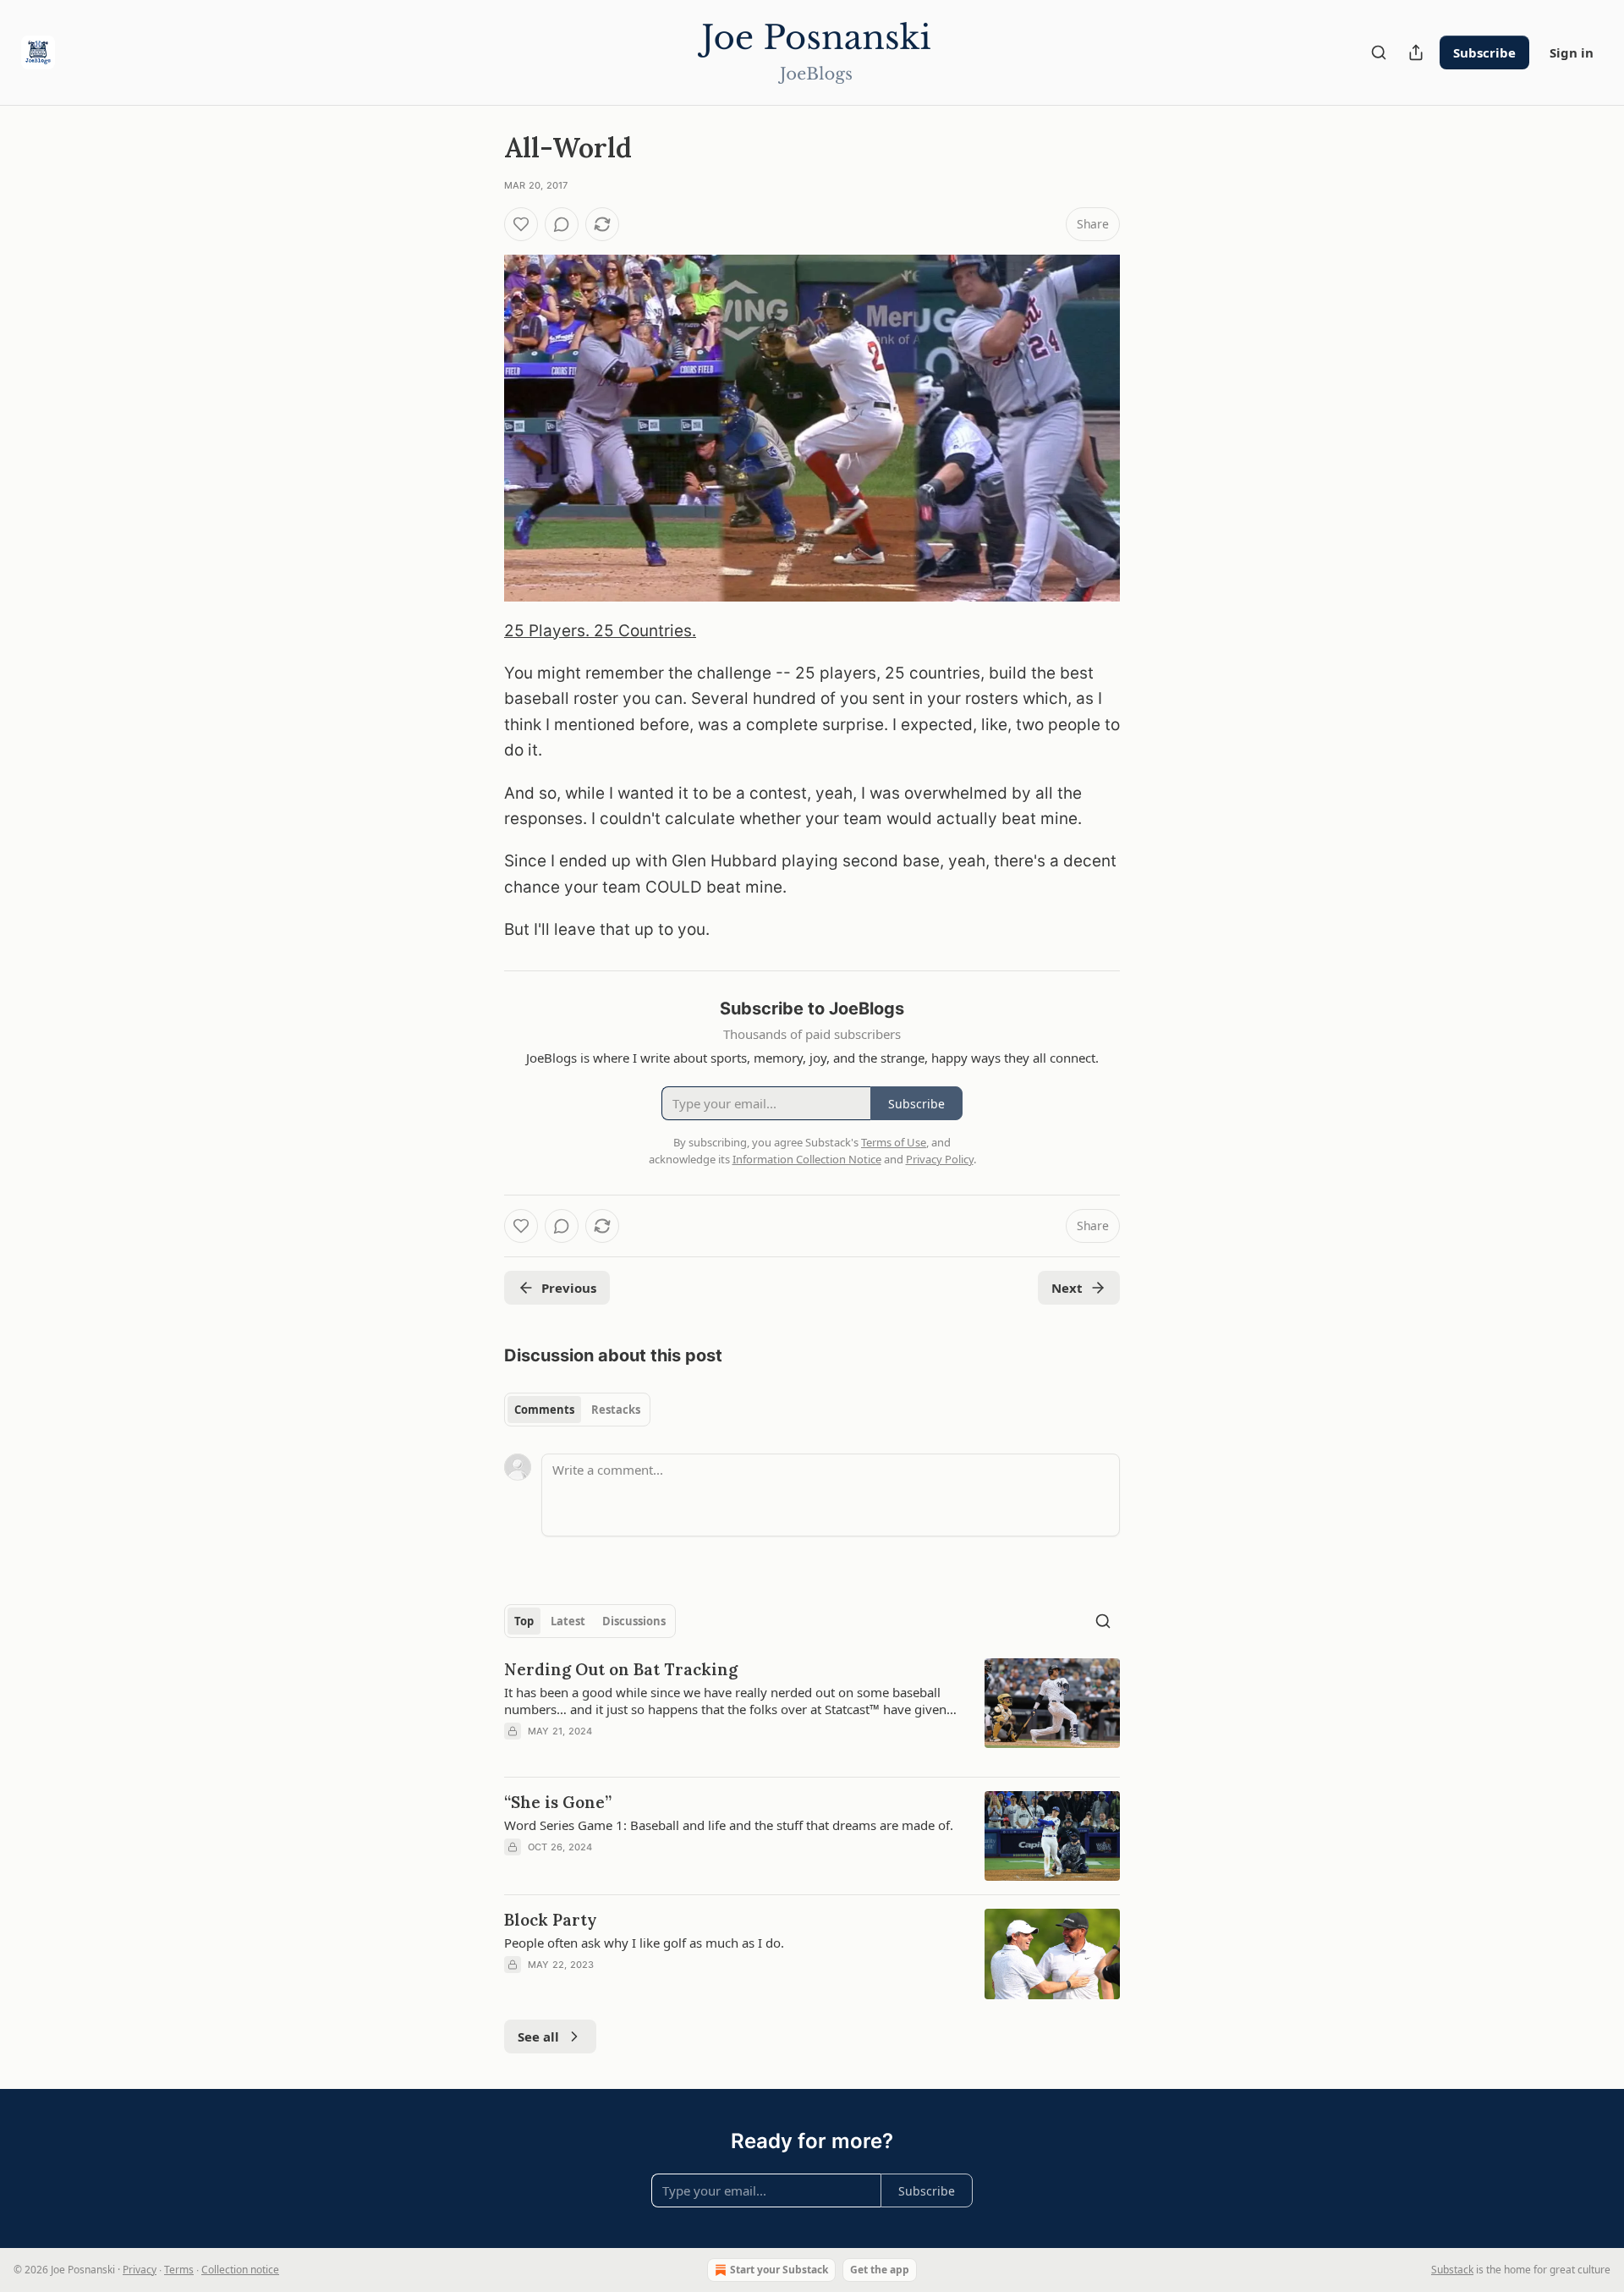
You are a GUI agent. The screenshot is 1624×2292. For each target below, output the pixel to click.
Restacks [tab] (616, 1410)
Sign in (1572, 52)
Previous (569, 1288)
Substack (1452, 2270)
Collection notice (240, 2270)
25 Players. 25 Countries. (600, 631)
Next (1067, 1288)
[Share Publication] (1416, 52)
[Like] (521, 224)
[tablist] (577, 1410)
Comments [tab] (544, 1410)
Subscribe (1484, 52)
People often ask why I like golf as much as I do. (644, 1943)
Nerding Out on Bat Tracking (621, 1669)
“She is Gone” (558, 1802)
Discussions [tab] (634, 1621)
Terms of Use (894, 1142)
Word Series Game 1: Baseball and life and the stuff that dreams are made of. (729, 1825)
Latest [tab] (568, 1621)
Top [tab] (524, 1621)
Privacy (140, 2270)
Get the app (880, 2270)
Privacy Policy (940, 1159)
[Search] (1379, 52)
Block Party (551, 1920)
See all (538, 2036)
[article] (812, 1711)
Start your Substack (779, 2270)
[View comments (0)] (562, 224)
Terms (179, 2270)
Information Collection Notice (807, 1159)
